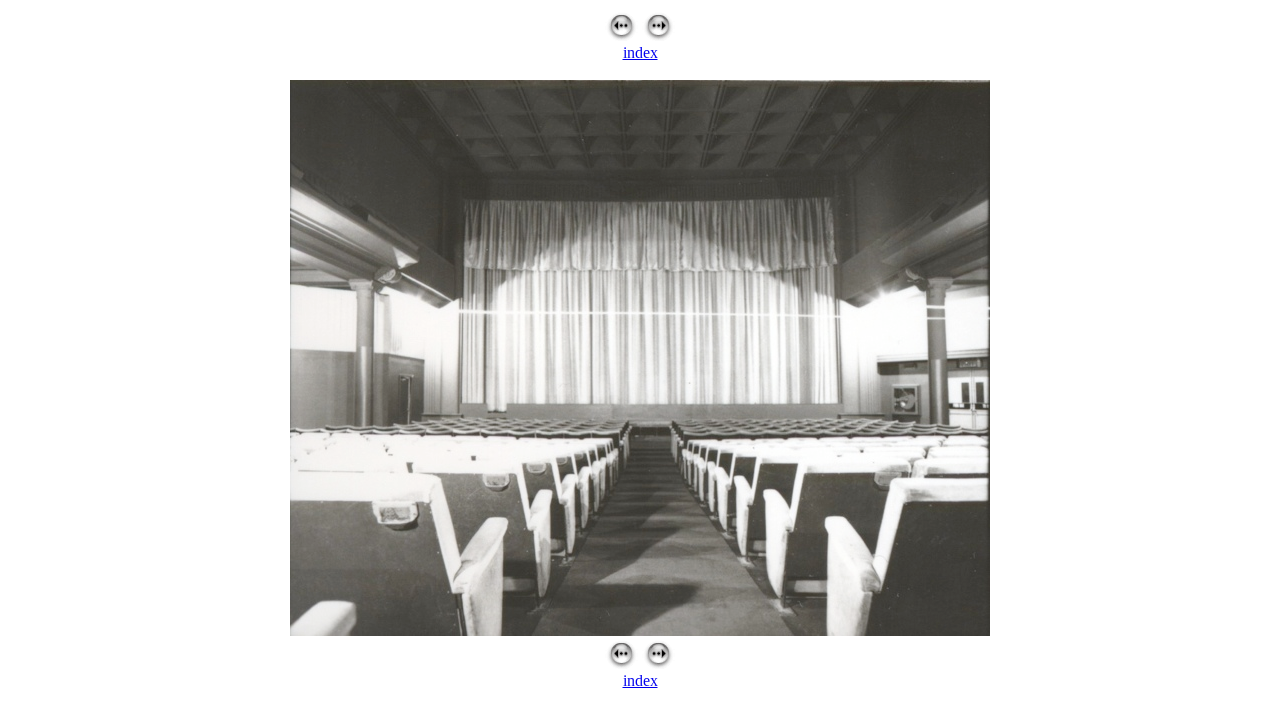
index (640, 52)
